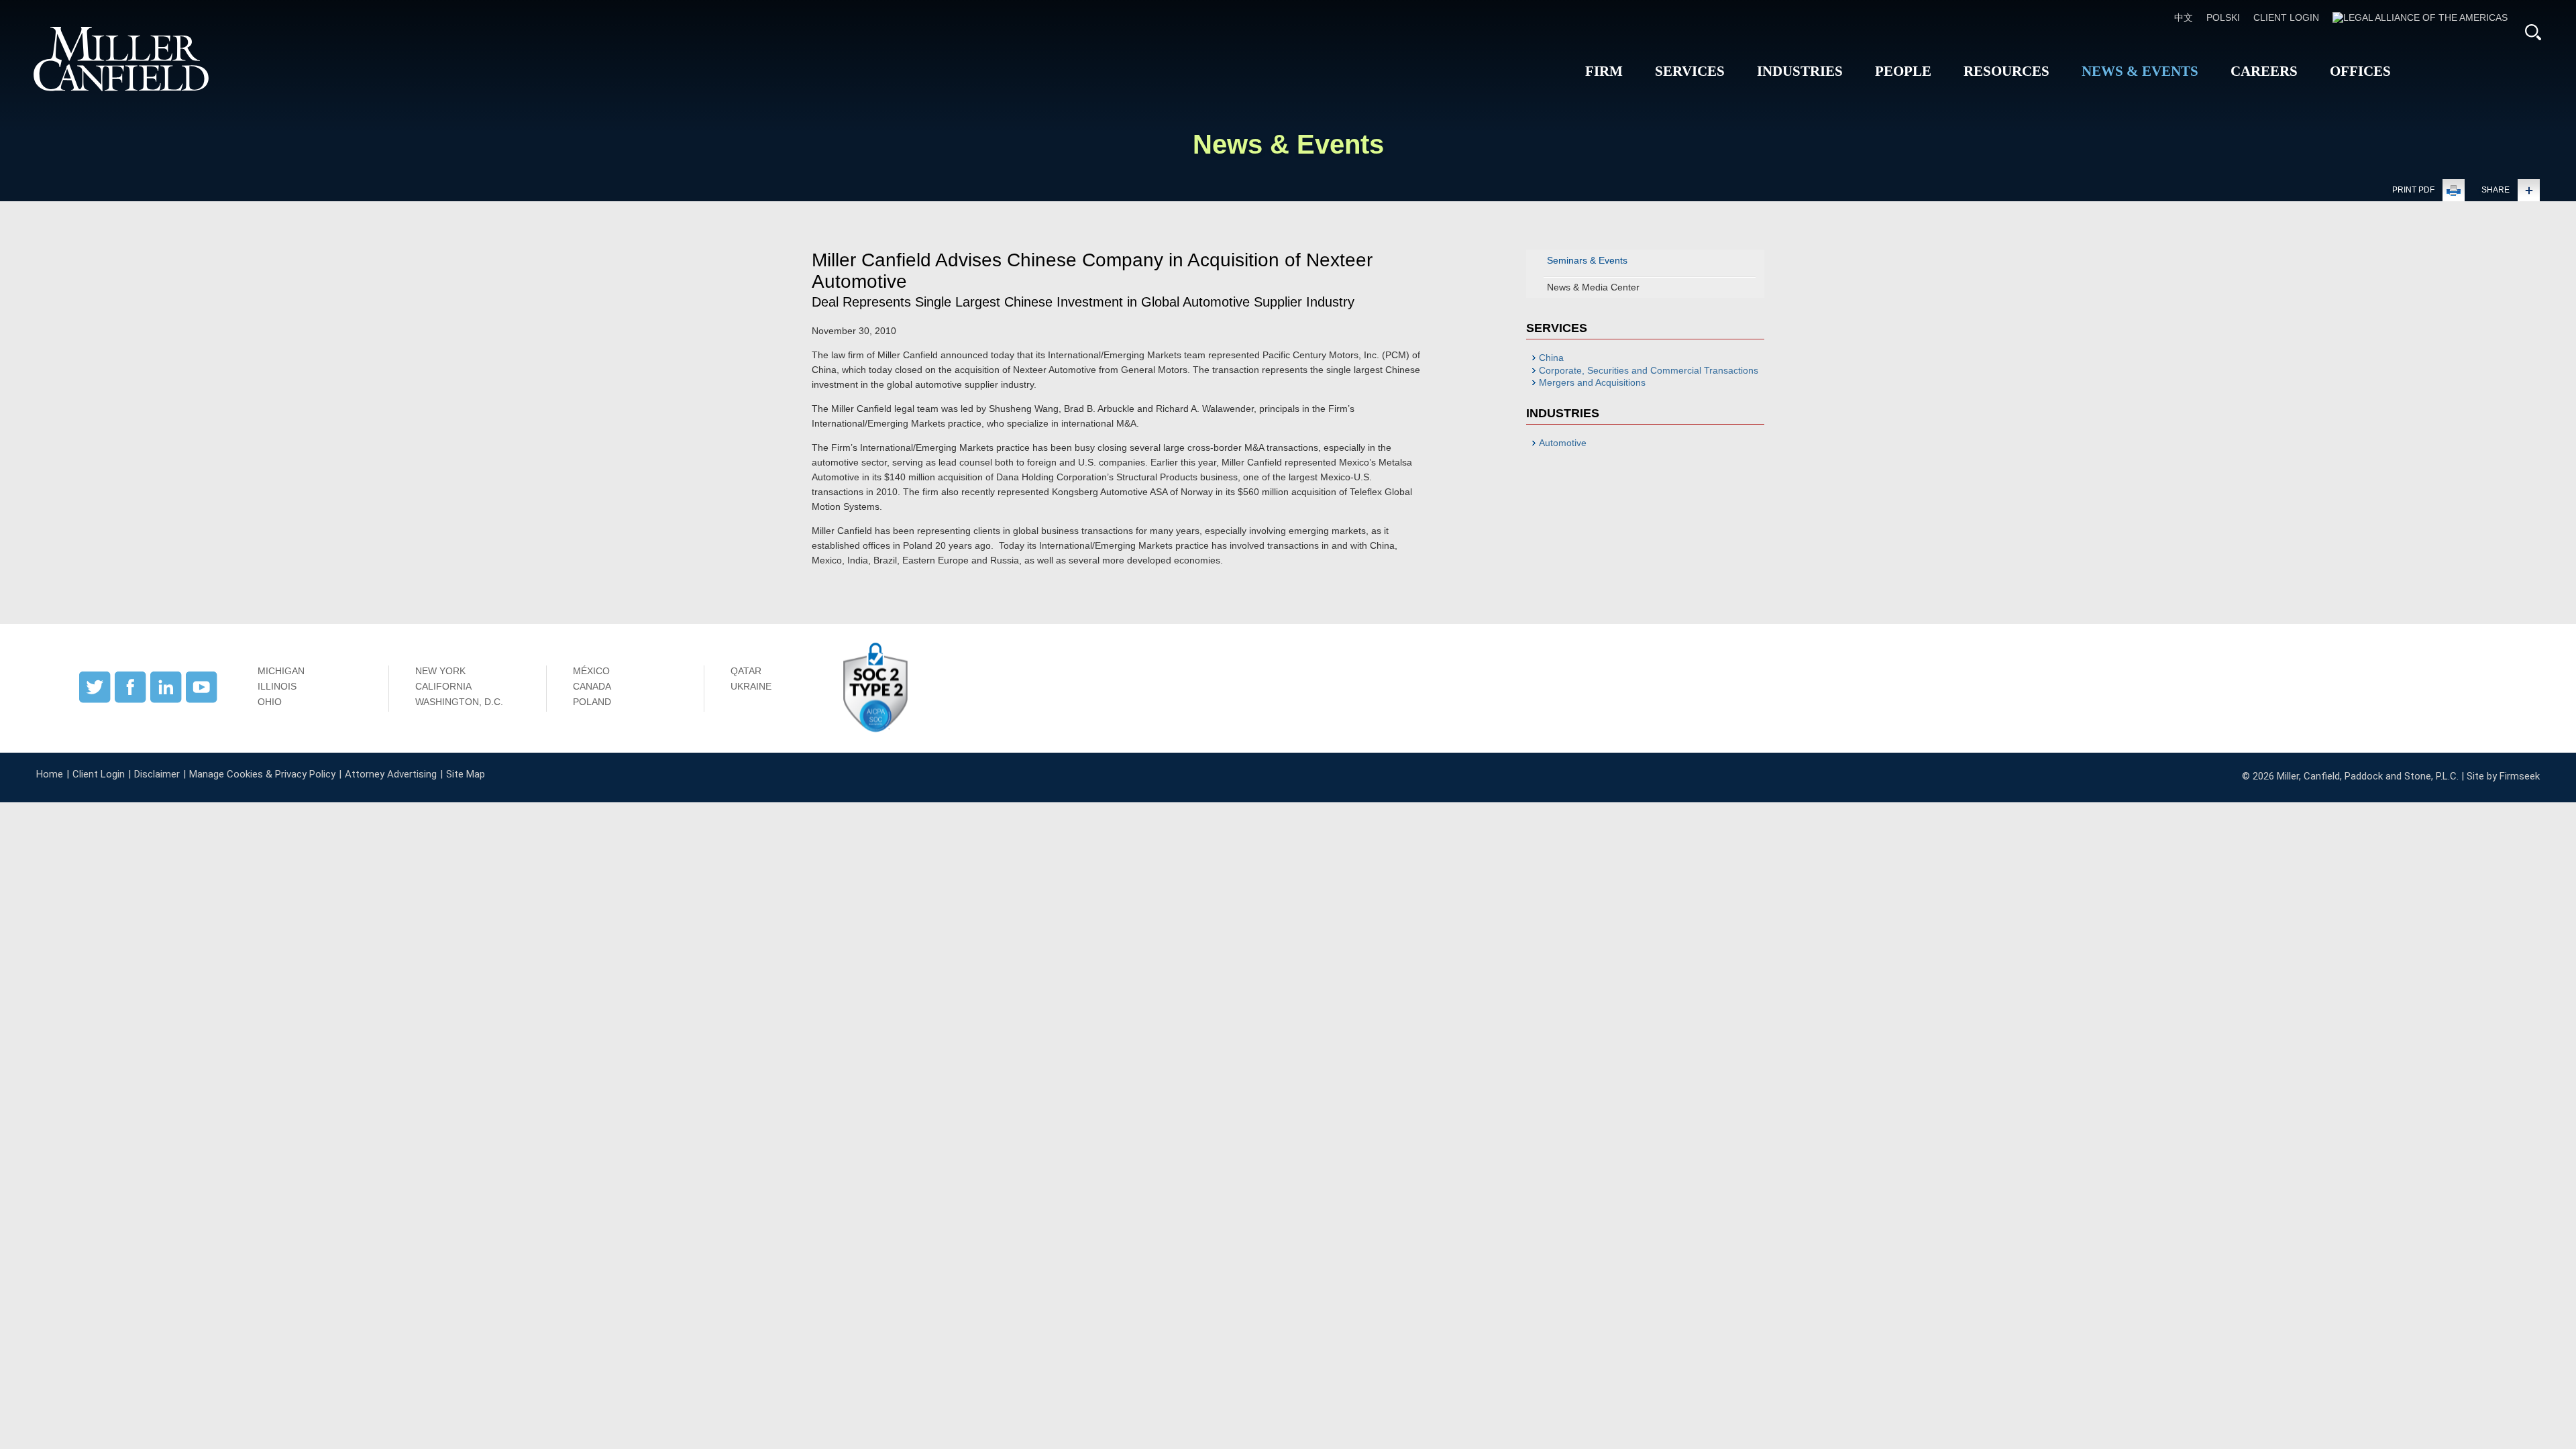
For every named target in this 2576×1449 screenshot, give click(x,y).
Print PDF (2413, 190)
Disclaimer (157, 774)
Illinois (277, 686)
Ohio (270, 702)
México (591, 671)
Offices (2360, 71)
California (443, 686)
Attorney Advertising (391, 774)
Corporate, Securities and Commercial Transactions (1649, 370)
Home (50, 774)
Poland (592, 702)
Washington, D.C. (459, 702)
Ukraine (751, 686)
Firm (1604, 71)
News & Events (2140, 71)
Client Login (2286, 17)
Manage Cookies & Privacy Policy (262, 774)
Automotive (1563, 443)
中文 (2184, 17)
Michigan (281, 671)
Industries (1800, 71)
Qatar (746, 671)
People (1903, 71)
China (1551, 358)
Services (1690, 71)
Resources (2006, 71)
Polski (2223, 17)
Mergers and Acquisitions (1592, 382)
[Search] (2533, 32)
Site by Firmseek (2503, 776)
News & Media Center (1593, 287)
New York (440, 671)
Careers (2264, 71)
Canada (592, 686)
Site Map (466, 774)
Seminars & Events (1587, 260)
